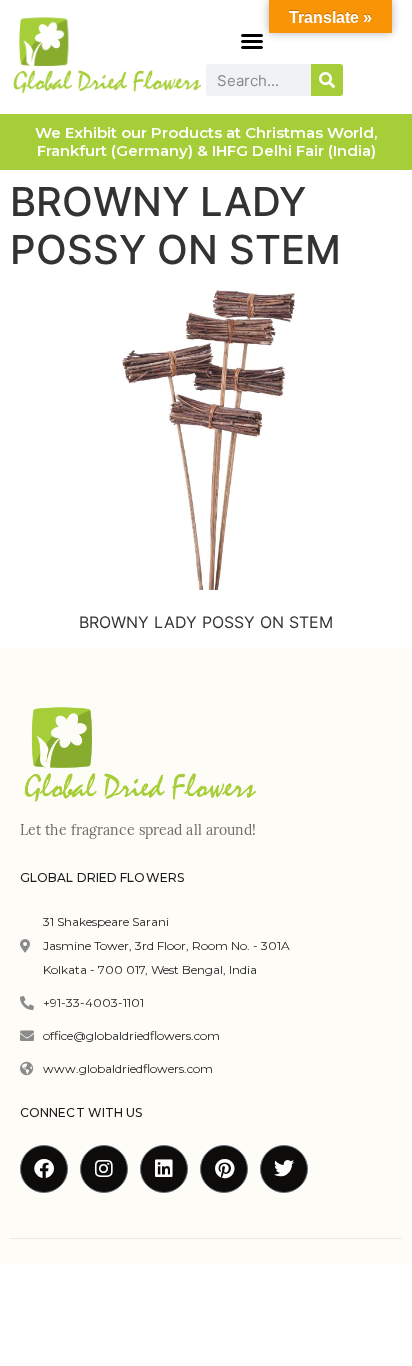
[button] (252, 41)
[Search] (327, 80)
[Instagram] (104, 1169)
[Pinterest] (224, 1169)
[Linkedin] (164, 1169)
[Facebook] (44, 1169)
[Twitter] (284, 1169)
